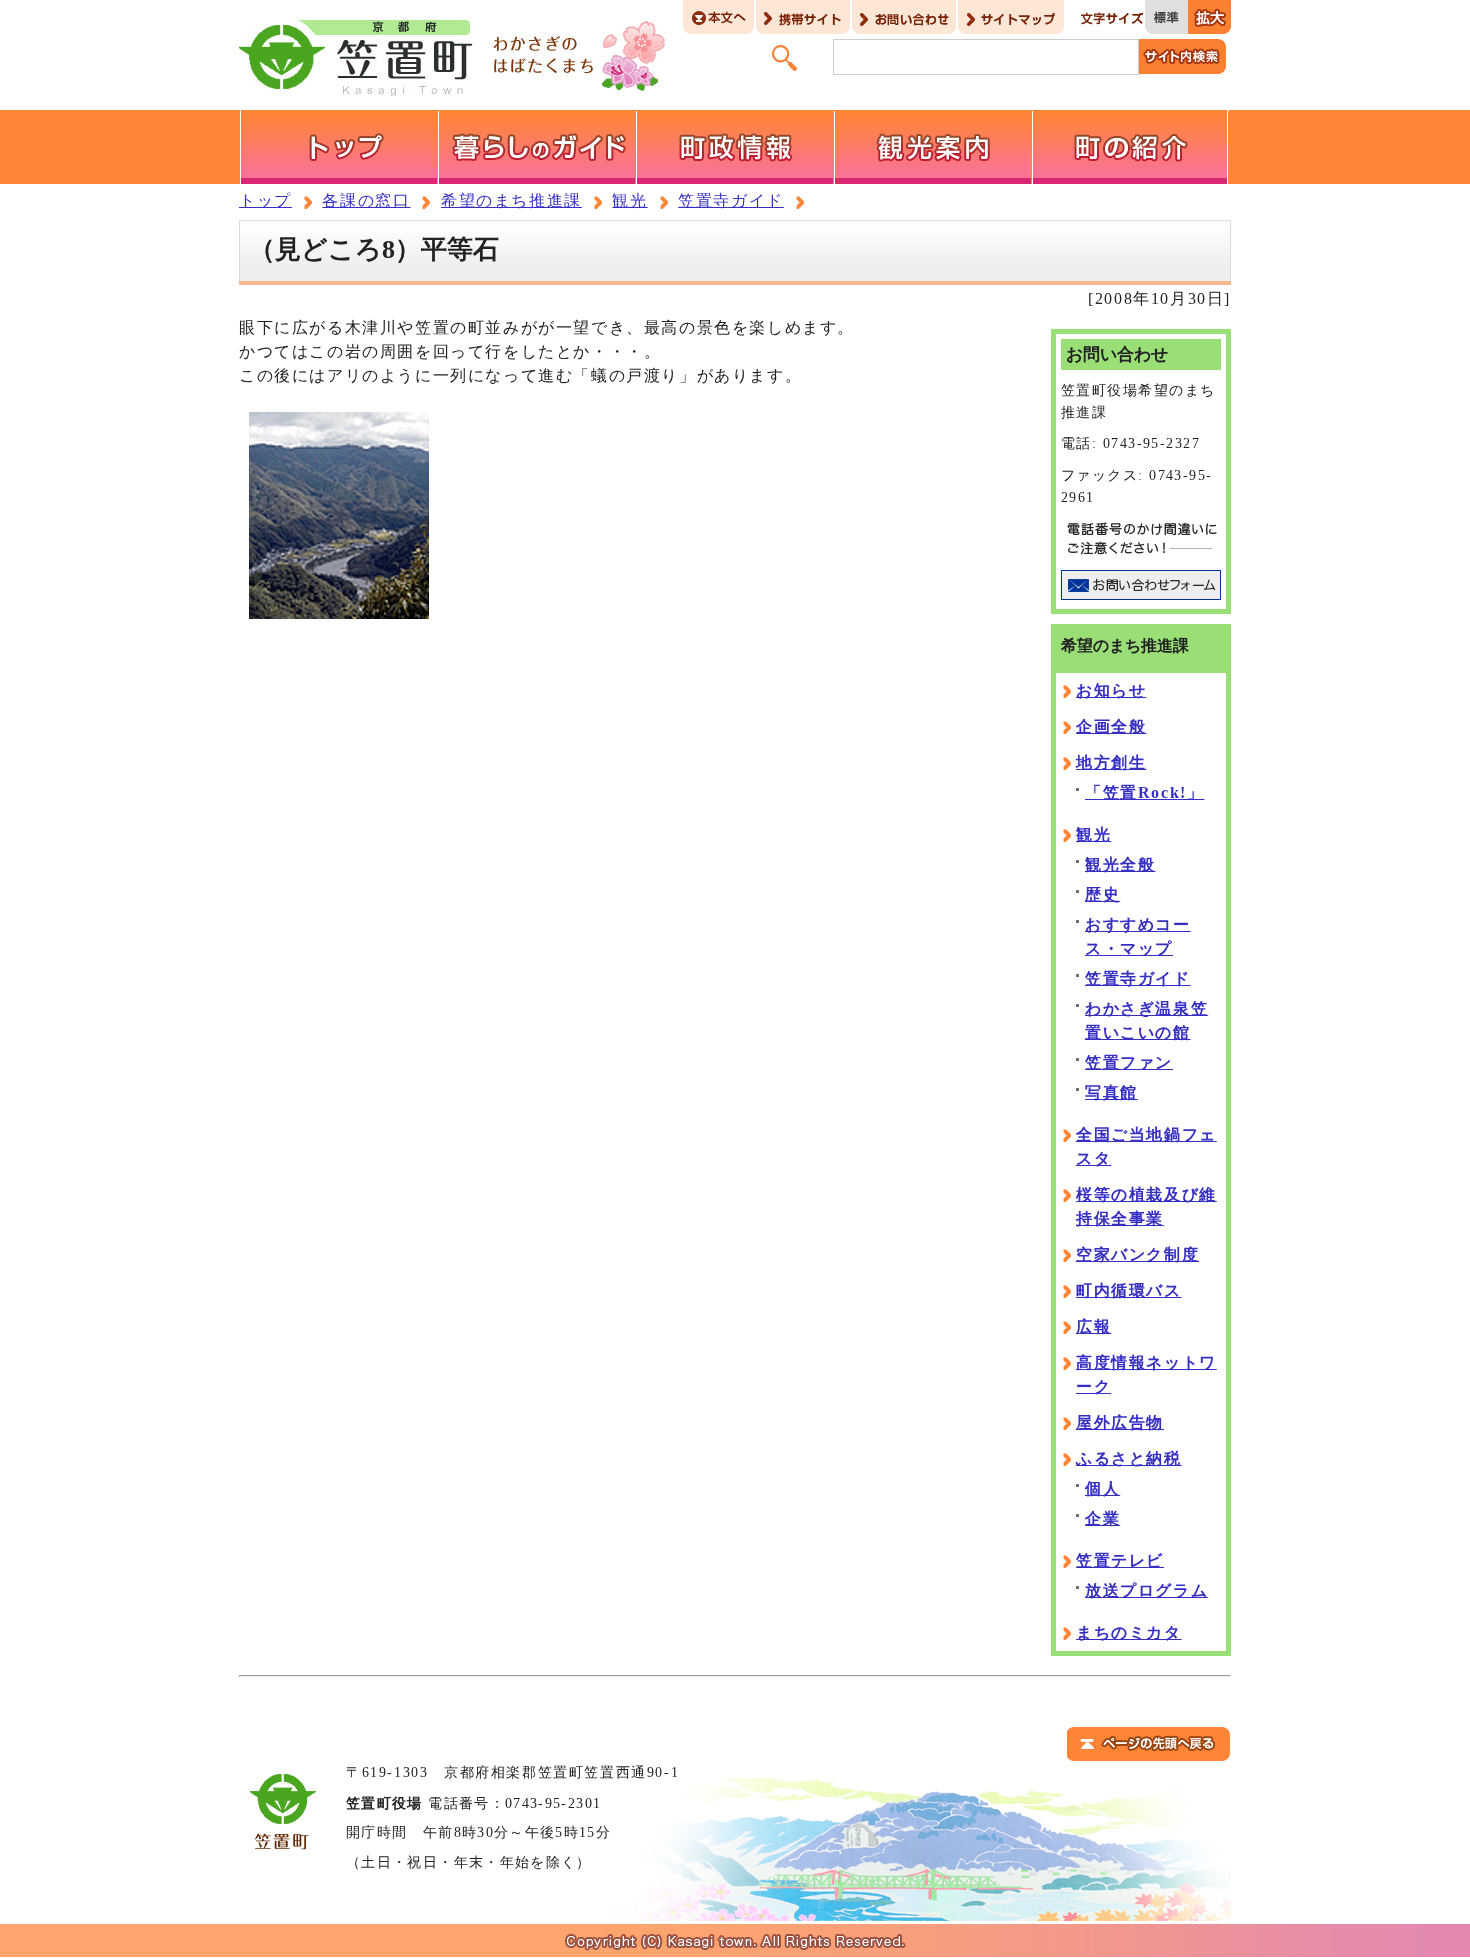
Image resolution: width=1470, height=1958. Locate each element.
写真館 (1111, 1092)
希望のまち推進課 (511, 200)
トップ (265, 200)
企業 (1102, 1518)
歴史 (1102, 894)
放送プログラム (1146, 1590)
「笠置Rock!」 (1144, 792)
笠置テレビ (1120, 1560)
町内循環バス (1129, 1290)
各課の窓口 (366, 200)
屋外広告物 (1120, 1422)
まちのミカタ (1129, 1632)
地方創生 (1111, 762)
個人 (1102, 1488)
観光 (629, 200)
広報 (1093, 1326)
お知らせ (1111, 690)
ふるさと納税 (1129, 1458)
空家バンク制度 (1137, 1254)
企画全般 (1111, 726)
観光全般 (1120, 864)
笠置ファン (1129, 1062)
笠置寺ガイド (731, 200)
